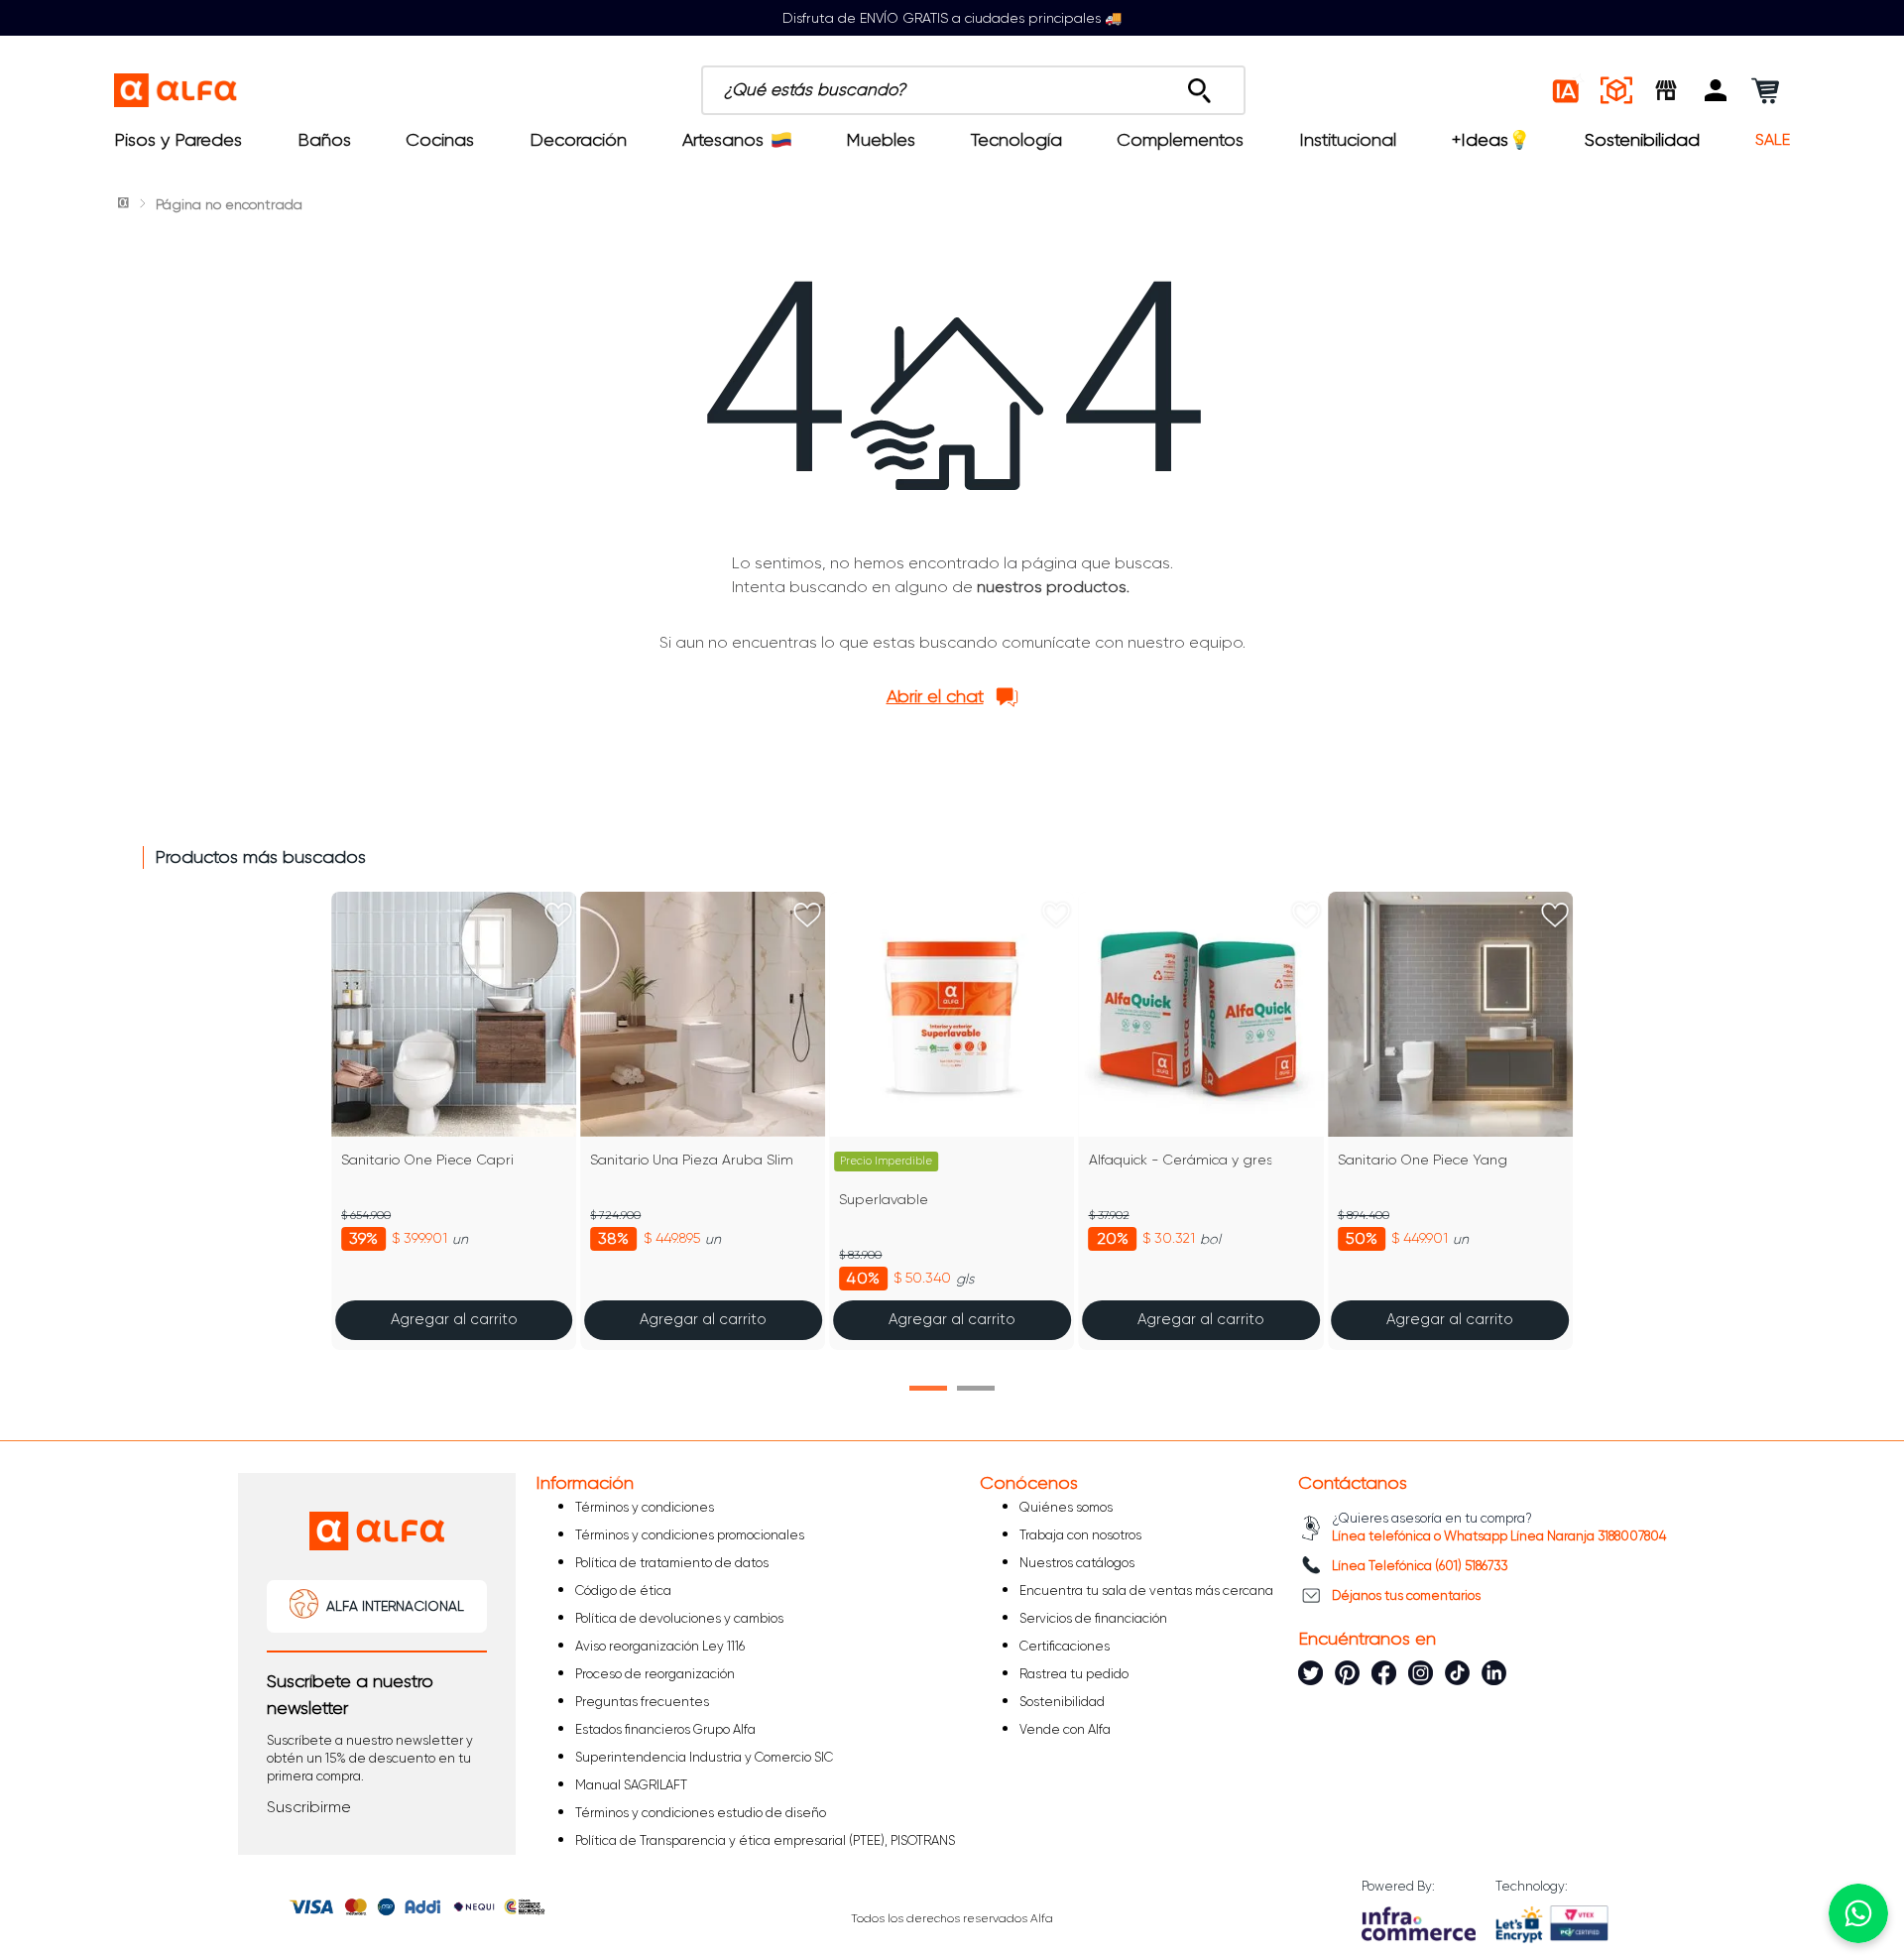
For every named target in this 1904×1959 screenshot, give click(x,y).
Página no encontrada (229, 204)
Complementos (1180, 140)
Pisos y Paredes (178, 140)
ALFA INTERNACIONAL (395, 1606)
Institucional (1348, 140)
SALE (1773, 140)
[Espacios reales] (1616, 90)
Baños (324, 140)
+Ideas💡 (1491, 140)
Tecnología (1016, 140)
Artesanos (723, 140)
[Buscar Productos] (1199, 85)
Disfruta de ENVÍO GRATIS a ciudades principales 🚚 (952, 18)
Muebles (881, 140)
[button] (1716, 90)
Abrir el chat (935, 696)
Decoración (578, 140)
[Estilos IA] (1567, 90)
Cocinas (440, 140)
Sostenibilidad (1642, 140)
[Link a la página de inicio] (125, 204)
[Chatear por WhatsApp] (1858, 1913)
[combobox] (973, 90)
